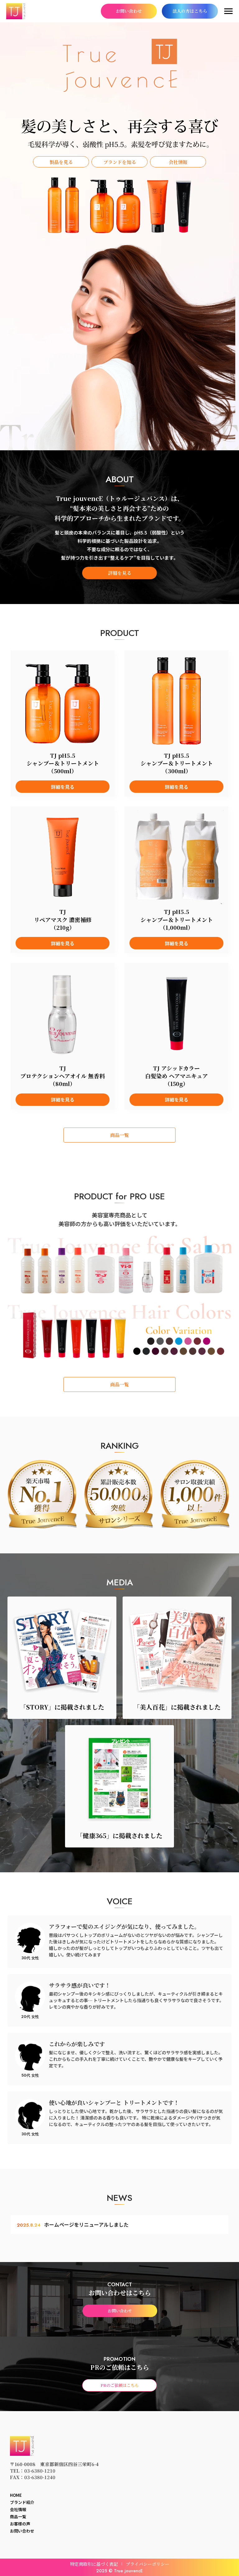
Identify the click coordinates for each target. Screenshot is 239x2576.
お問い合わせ (22, 2531)
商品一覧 (18, 2517)
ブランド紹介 (22, 2503)
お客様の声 (20, 2524)
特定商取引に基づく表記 (94, 2564)
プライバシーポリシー (148, 2564)
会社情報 (18, 2510)
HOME (16, 2495)
